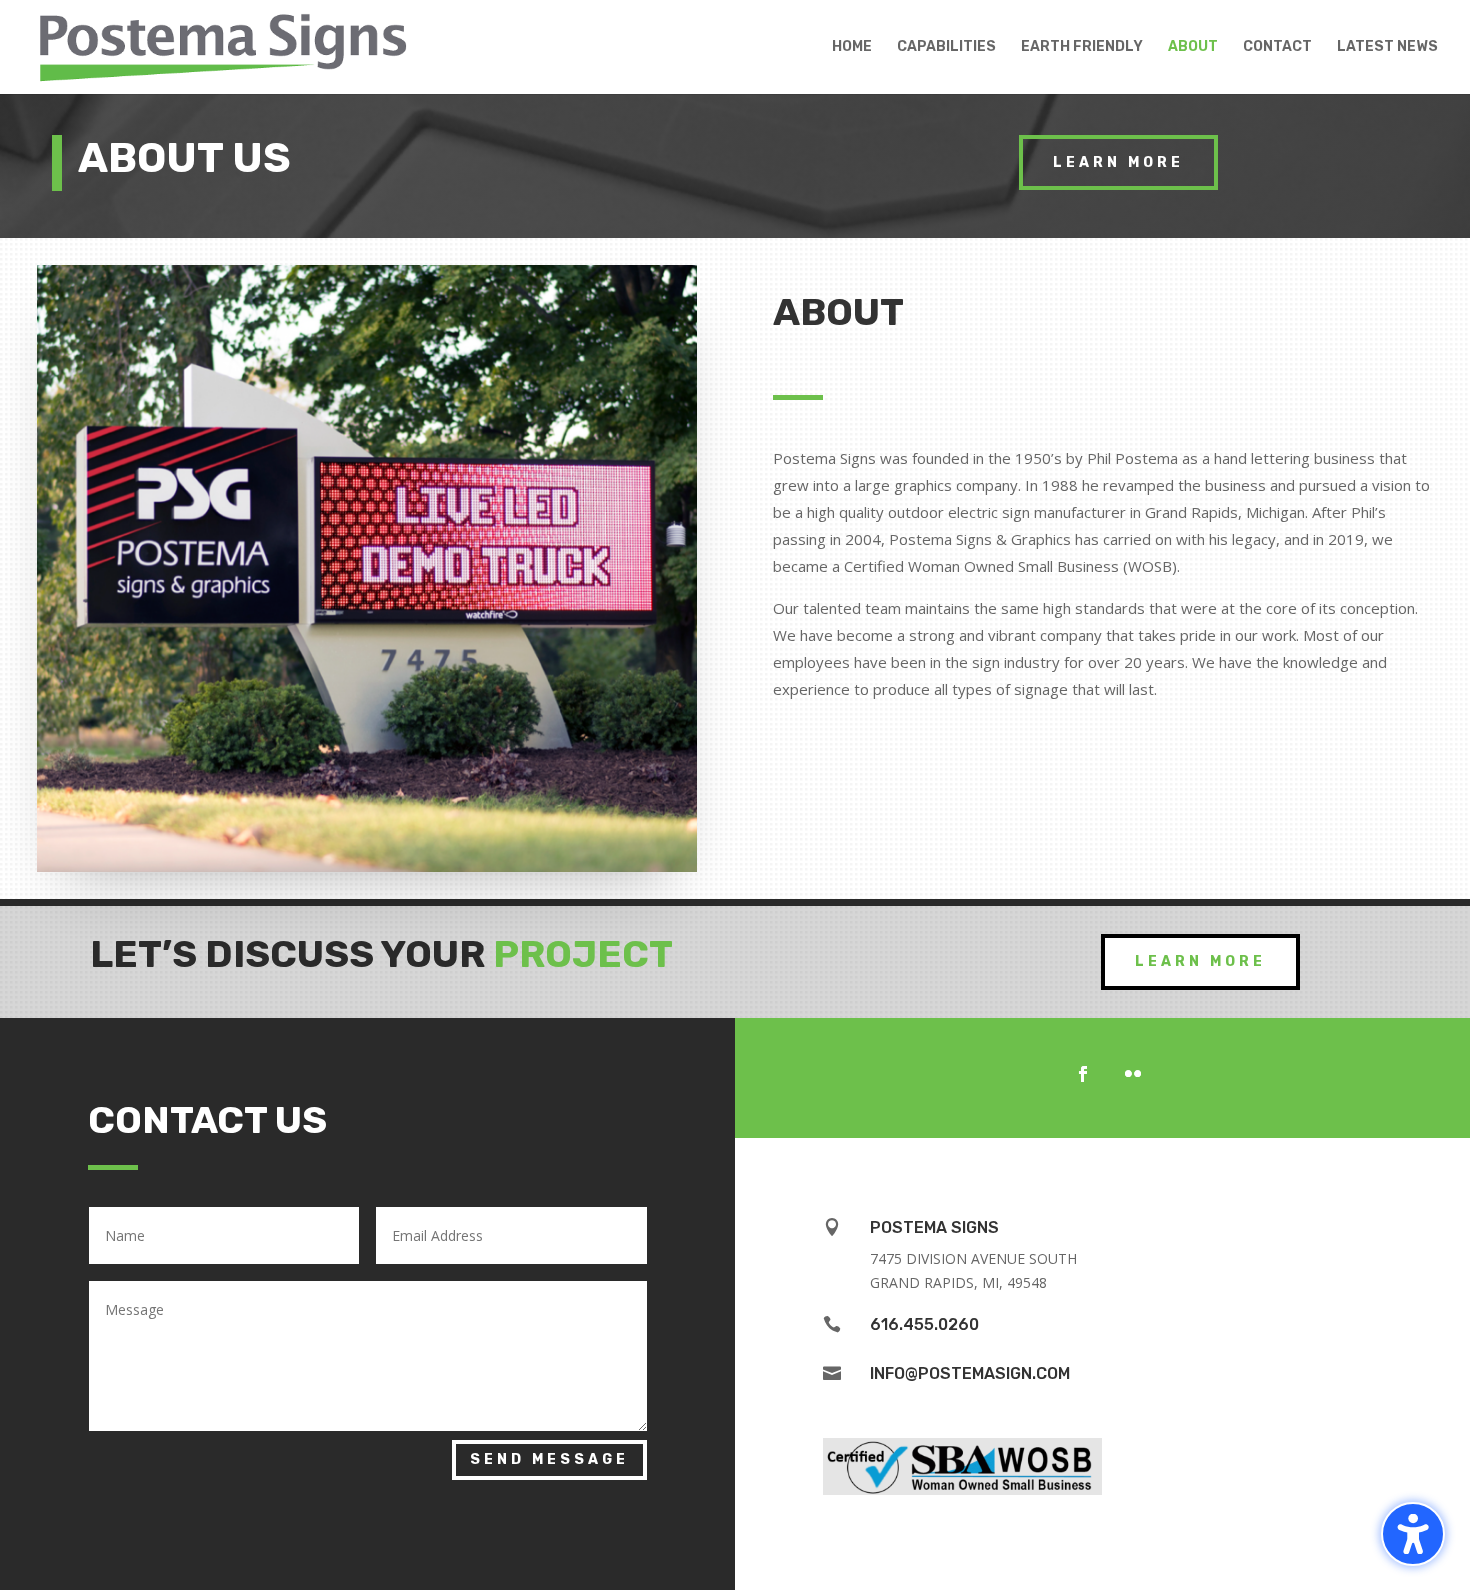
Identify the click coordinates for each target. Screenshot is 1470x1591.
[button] (1413, 1534)
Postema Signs (934, 1227)
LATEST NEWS (1387, 47)
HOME (852, 47)
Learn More (1118, 162)
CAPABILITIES (946, 47)
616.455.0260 (924, 1324)
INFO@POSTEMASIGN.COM (970, 1373)
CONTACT (1277, 47)
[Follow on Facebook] (1083, 1074)
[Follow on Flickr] (1133, 1074)
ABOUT (1193, 47)
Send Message (549, 1459)
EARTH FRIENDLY (1082, 47)
